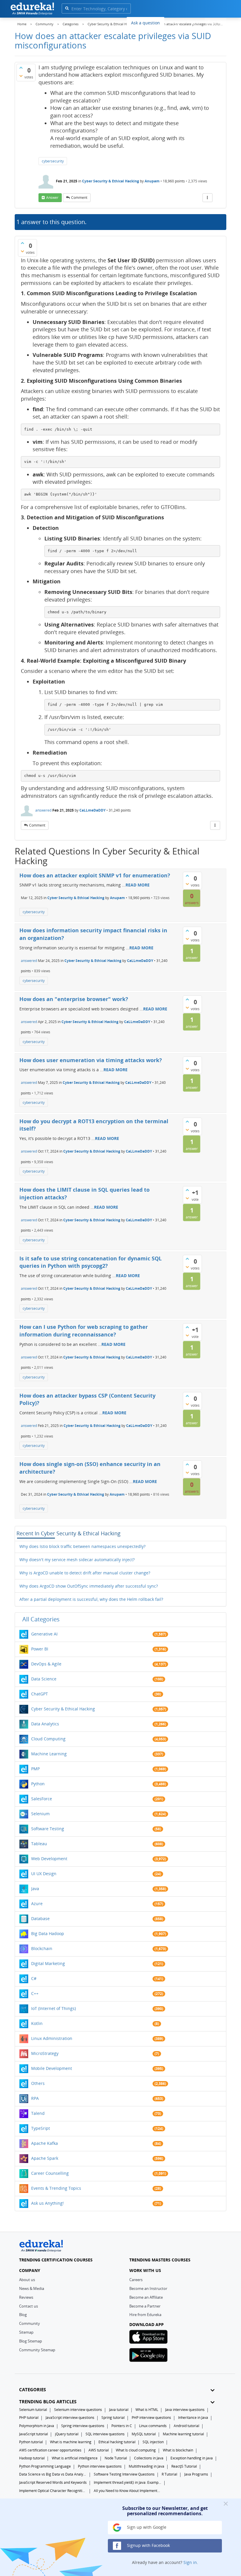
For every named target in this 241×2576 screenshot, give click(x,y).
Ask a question (145, 23)
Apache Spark (45, 2158)
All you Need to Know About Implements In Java (128, 2491)
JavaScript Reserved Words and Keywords (53, 2482)
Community (30, 2323)
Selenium (40, 1814)
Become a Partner (145, 2306)
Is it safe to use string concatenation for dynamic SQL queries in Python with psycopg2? (91, 1262)
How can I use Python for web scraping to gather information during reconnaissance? (84, 1331)
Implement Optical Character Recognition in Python (53, 2491)
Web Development (49, 1859)
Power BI (40, 1649)
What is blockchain (178, 2450)
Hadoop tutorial (32, 2458)
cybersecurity (53, 161)
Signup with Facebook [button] (148, 2545)
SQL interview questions (105, 2434)
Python (38, 1784)
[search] (67, 8)
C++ (35, 1993)
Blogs (174, 22)
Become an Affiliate (146, 2297)
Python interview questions (100, 2466)
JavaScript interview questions (70, 2418)
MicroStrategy (45, 2053)
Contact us (29, 2306)
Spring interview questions (83, 2426)
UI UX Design (44, 1874)
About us (27, 2280)
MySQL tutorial (144, 2434)
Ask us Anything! (47, 2203)
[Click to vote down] (21, 76)
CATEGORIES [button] (32, 2390)
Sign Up (216, 22)
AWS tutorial (99, 2450)
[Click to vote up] (21, 68)
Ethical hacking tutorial (117, 2442)
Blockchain (42, 1948)
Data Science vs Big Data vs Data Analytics (53, 2474)
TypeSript (41, 2128)
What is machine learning (71, 2442)
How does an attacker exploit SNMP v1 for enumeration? (95, 875)
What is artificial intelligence (75, 2458)
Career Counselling (50, 2173)
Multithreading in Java (147, 2466)
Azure (37, 1904)
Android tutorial (186, 2426)
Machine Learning (49, 1754)
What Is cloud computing (136, 2450)
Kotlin (37, 2023)
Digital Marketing (48, 1963)
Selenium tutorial (33, 2410)
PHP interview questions (151, 2418)
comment (79, 198)
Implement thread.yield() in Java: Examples (128, 2482)
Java (35, 1889)
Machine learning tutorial (183, 2434)
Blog (23, 2315)
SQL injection (153, 2442)
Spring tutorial (113, 2418)
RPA (35, 2098)
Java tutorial (119, 2410)
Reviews (26, 2297)
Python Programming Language (45, 2466)
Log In (194, 22)
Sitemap (26, 2332)
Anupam (153, 181)
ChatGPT (40, 1694)
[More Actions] (207, 198)
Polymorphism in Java (37, 2426)
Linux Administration (52, 2038)
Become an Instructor (148, 2288)
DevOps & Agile (46, 1664)
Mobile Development (52, 2068)
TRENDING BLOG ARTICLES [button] (48, 2402)
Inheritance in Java (193, 2418)
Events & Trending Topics (56, 2188)
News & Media (32, 2288)
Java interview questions (185, 2410)
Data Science (44, 1679)
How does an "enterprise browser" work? (74, 999)
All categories (41, 1619)
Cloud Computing (48, 1739)
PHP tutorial (29, 2418)
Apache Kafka (45, 2143)
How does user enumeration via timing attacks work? (91, 1060)
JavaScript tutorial (34, 2434)
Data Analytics (45, 1724)
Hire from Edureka (145, 2315)
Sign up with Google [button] (146, 2527)
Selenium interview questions (78, 2410)
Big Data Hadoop (48, 1933)
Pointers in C (122, 2426)
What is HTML (147, 2410)
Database (40, 1918)
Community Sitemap (37, 2350)
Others (38, 2083)
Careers (136, 2280)
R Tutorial (169, 2474)
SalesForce (42, 1799)
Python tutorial (31, 2442)
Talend (38, 2113)
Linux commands (153, 2426)
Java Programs (196, 2474)
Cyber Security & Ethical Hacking (111, 181)
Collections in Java (149, 2458)
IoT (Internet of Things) (53, 2008)
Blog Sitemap (31, 2341)
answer (52, 198)
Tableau (39, 1844)
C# (34, 1978)
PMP (35, 1769)
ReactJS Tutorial (184, 2466)
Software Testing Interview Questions (124, 2474)
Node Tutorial (116, 2458)
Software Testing (48, 1829)
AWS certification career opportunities (50, 2450)
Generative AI (44, 1634)
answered (43, 810)
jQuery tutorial (67, 2434)
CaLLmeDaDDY (92, 810)
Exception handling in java (192, 2458)
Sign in (190, 2562)
